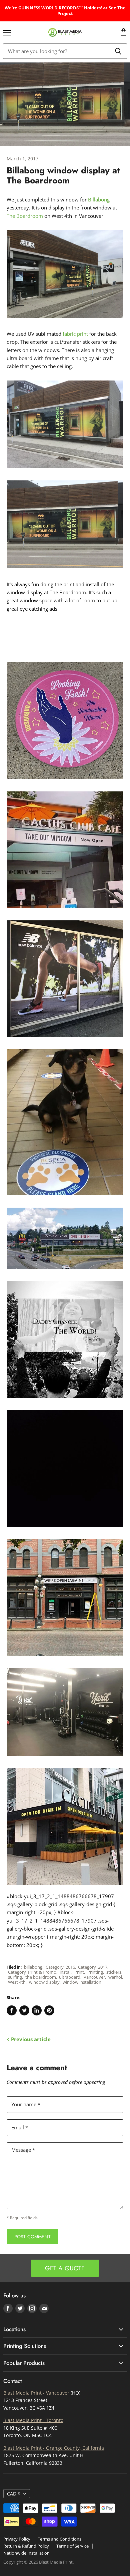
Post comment (32, 2237)
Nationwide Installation (26, 2553)
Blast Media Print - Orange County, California (54, 2448)
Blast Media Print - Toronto (33, 2420)
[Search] (118, 51)
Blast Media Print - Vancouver (36, 2393)
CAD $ (14, 2494)
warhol (115, 1977)
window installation (82, 1982)
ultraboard (70, 1977)
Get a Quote (65, 2268)
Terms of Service (72, 2546)
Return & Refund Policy (26, 2546)
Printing (95, 1972)
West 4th (17, 1982)
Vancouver (94, 1977)
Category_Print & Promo (32, 1972)
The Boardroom (25, 216)
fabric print (75, 334)
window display (44, 1982)
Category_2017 (93, 1967)
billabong (33, 1967)
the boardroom (41, 1977)
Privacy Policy (17, 2539)
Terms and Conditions (59, 2539)
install (65, 1972)
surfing (15, 1977)
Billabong (99, 199)
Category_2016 (60, 1967)
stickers (114, 1972)
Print (79, 1972)
